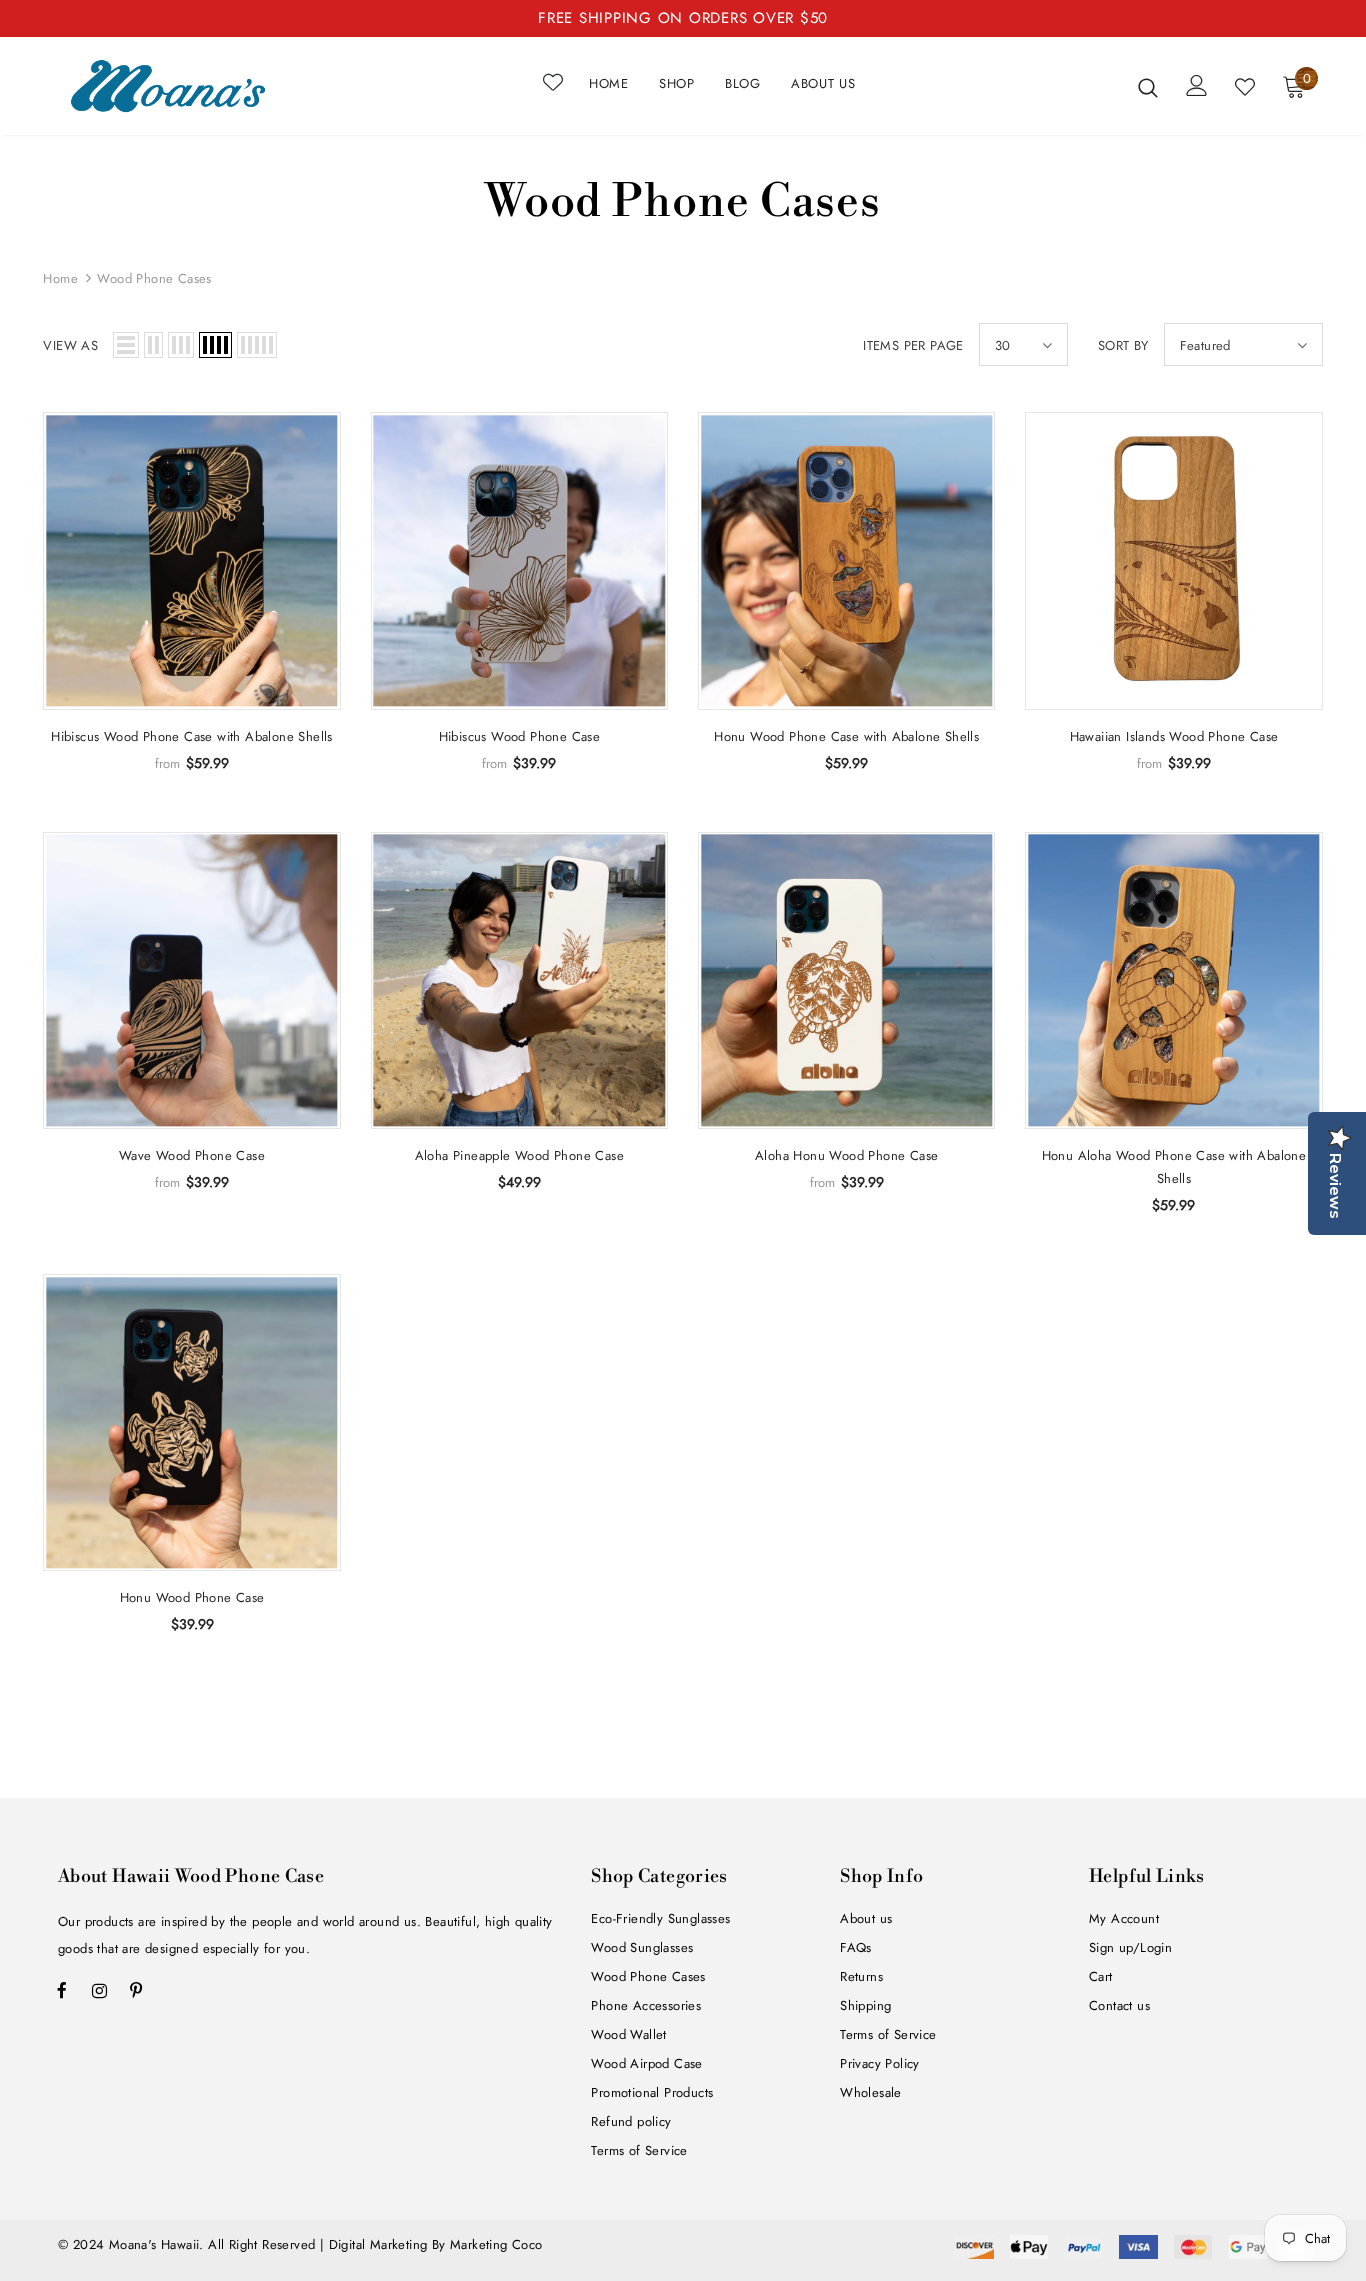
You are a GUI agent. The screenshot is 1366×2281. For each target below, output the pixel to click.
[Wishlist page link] (553, 82)
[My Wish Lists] (1245, 87)
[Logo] (168, 86)
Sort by (1123, 345)
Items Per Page (913, 345)
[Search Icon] (1148, 87)
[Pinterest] (136, 1990)
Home (60, 278)
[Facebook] (62, 1990)
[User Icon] (1197, 85)
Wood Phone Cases (154, 278)
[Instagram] (99, 1990)
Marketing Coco (496, 2244)
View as (70, 345)
